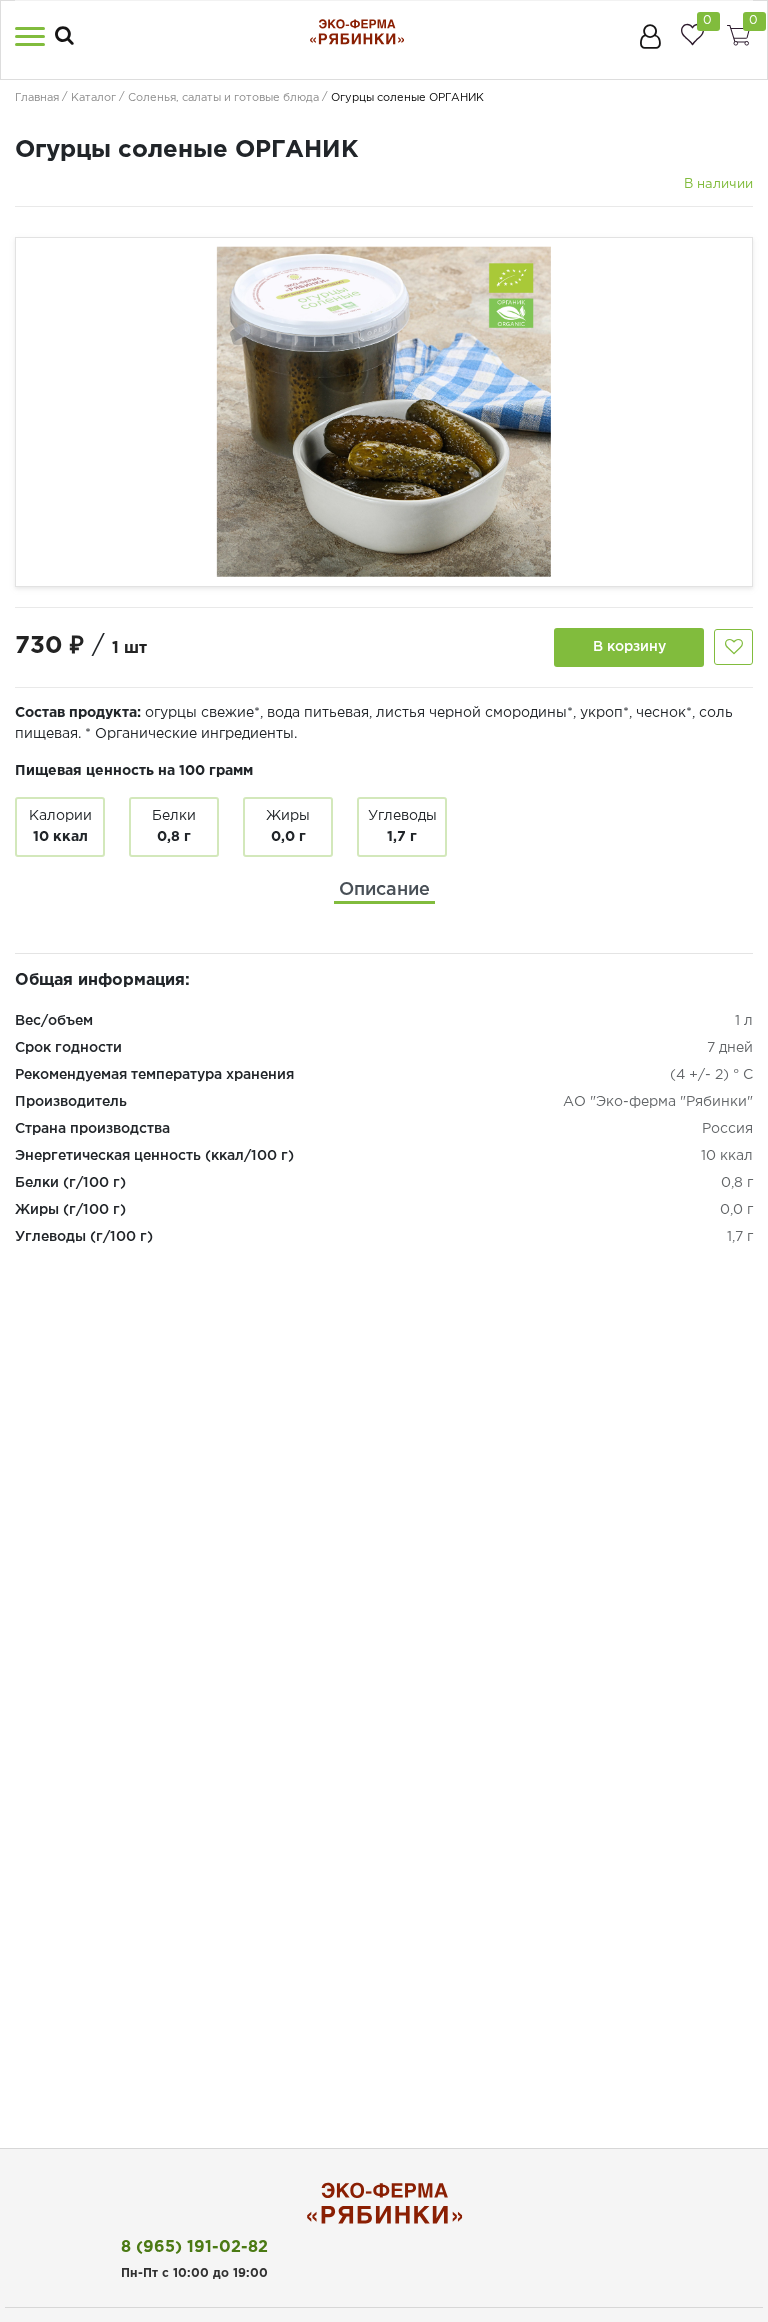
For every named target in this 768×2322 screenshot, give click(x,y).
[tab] (384, 890)
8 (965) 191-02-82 (194, 2247)
